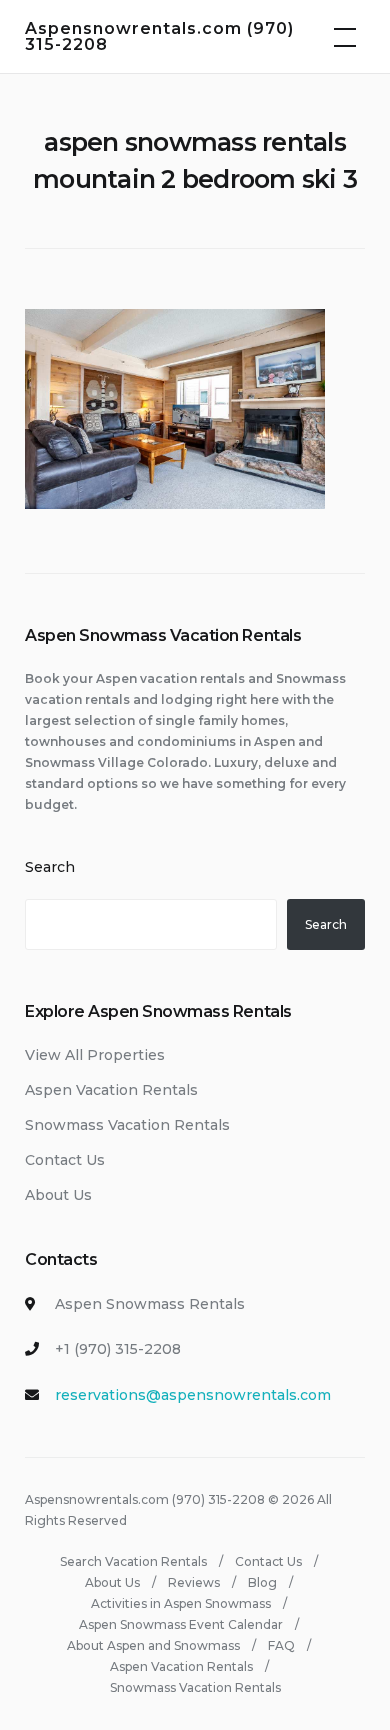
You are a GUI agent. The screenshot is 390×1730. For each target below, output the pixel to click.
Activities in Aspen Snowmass (181, 1603)
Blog (262, 1582)
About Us (58, 1195)
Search (50, 867)
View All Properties (95, 1055)
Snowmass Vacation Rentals (127, 1125)
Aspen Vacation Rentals (111, 1090)
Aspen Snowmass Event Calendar (181, 1624)
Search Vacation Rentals (133, 1561)
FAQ (281, 1645)
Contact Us (65, 1160)
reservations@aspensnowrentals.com (193, 1395)
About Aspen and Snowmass (153, 1645)
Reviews (194, 1582)
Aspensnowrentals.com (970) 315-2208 (159, 36)
